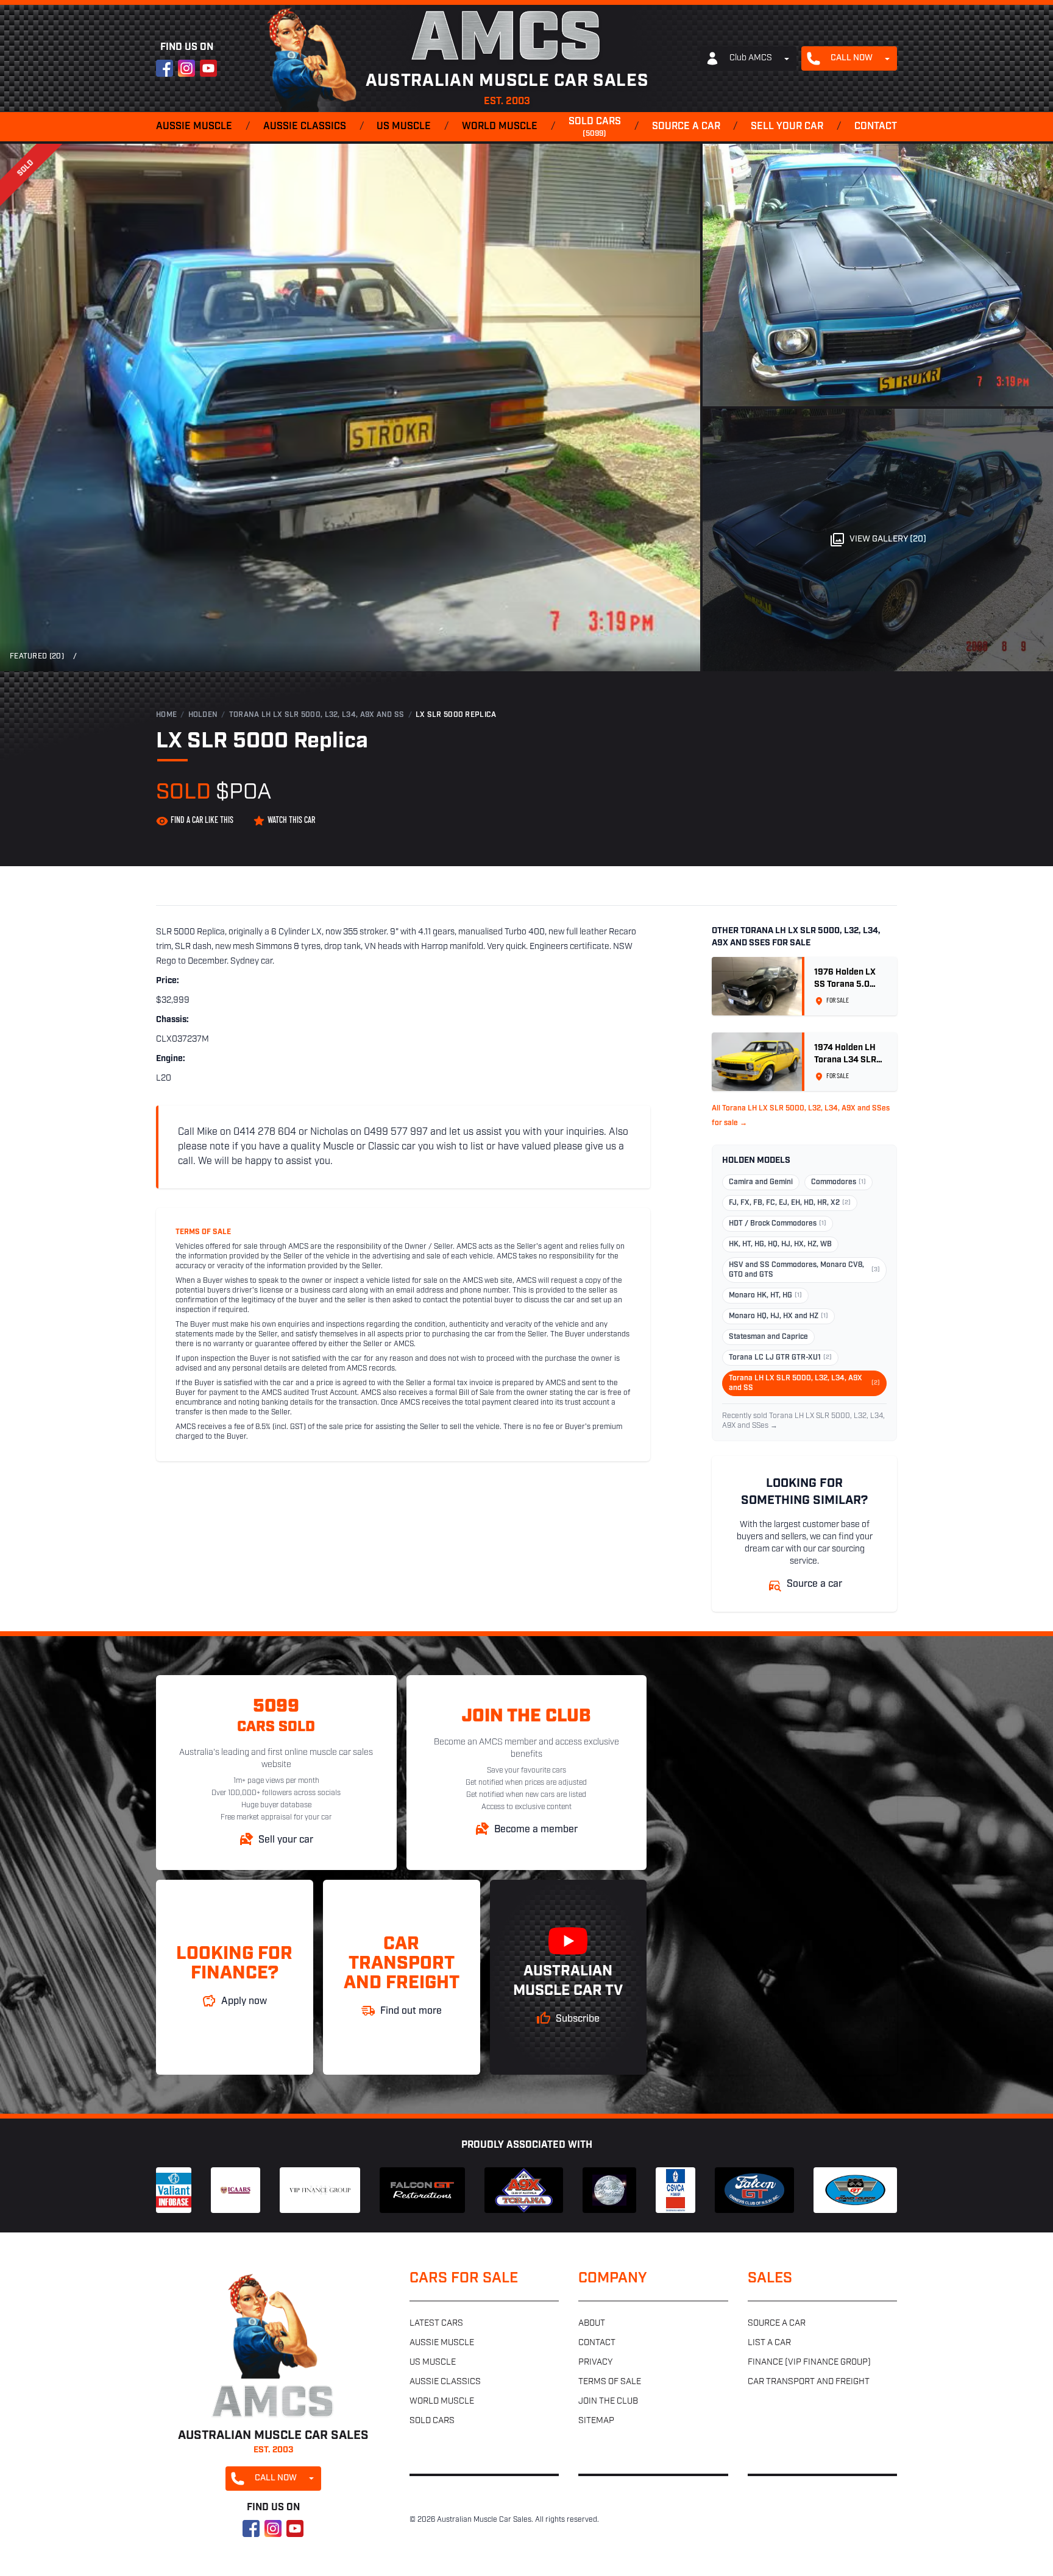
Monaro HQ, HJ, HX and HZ (778, 1316)
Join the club (608, 2401)
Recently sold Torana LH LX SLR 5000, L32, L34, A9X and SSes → (803, 1421)
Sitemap (596, 2421)
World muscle (500, 127)
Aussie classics (305, 127)
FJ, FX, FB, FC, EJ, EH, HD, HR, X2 (790, 1203)
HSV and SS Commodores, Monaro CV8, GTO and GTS (804, 1270)
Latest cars (436, 2324)
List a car (769, 2343)
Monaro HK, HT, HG (765, 1296)
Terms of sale (610, 2382)
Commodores (838, 1182)
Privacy (595, 2363)
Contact (876, 127)
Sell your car (787, 127)
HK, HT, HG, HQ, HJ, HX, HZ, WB (780, 1244)
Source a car (686, 127)
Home (166, 715)
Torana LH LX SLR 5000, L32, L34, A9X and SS (317, 715)
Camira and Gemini (761, 1182)
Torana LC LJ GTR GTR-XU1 (780, 1358)
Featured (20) (37, 657)
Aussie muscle (194, 127)
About (592, 2324)
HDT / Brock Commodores (778, 1224)
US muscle (404, 127)
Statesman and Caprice (768, 1337)
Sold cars (595, 127)
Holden (203, 715)
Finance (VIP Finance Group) (809, 2363)
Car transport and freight (809, 2382)
